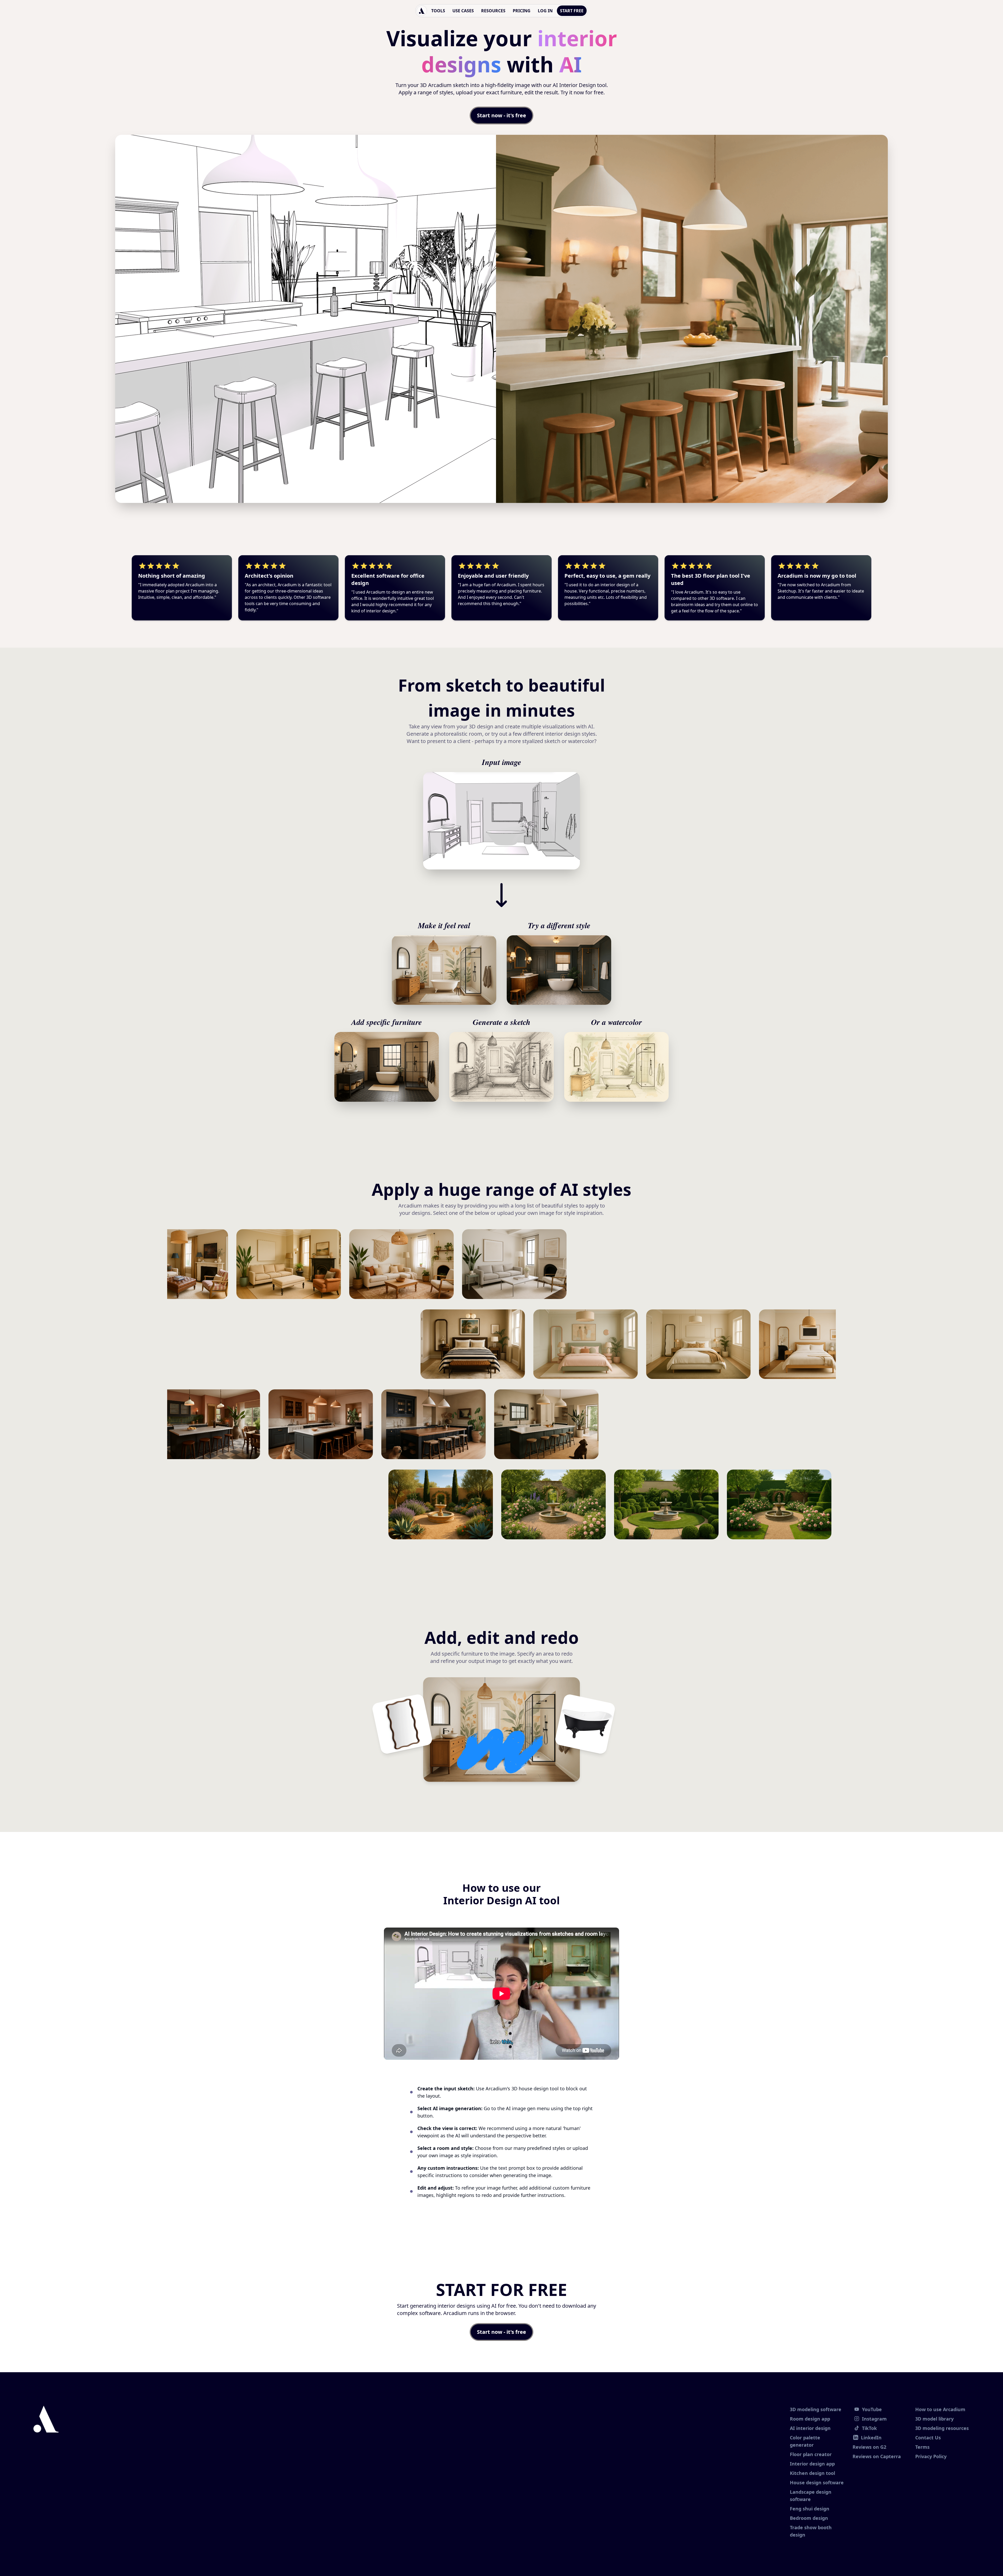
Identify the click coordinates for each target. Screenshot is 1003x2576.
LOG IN (545, 11)
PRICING (522, 11)
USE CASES (463, 11)
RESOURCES (493, 11)
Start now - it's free (501, 115)
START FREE (572, 11)
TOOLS (438, 11)
